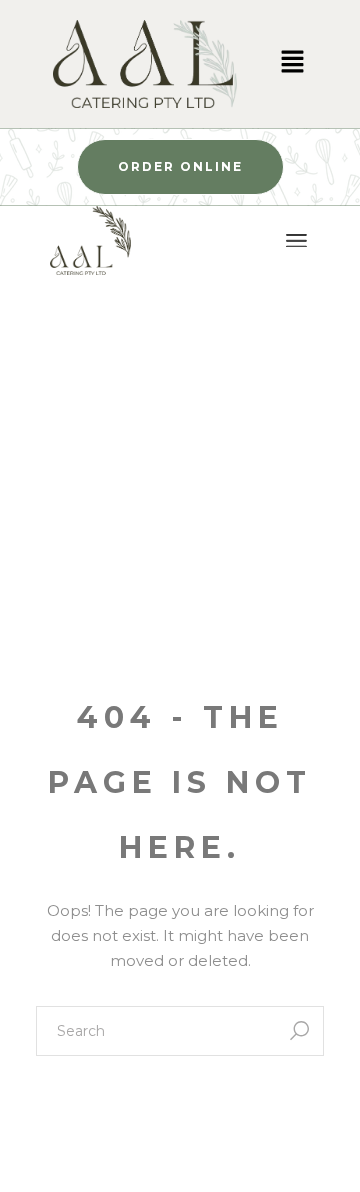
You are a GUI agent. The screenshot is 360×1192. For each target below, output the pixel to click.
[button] (292, 64)
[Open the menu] (296, 241)
